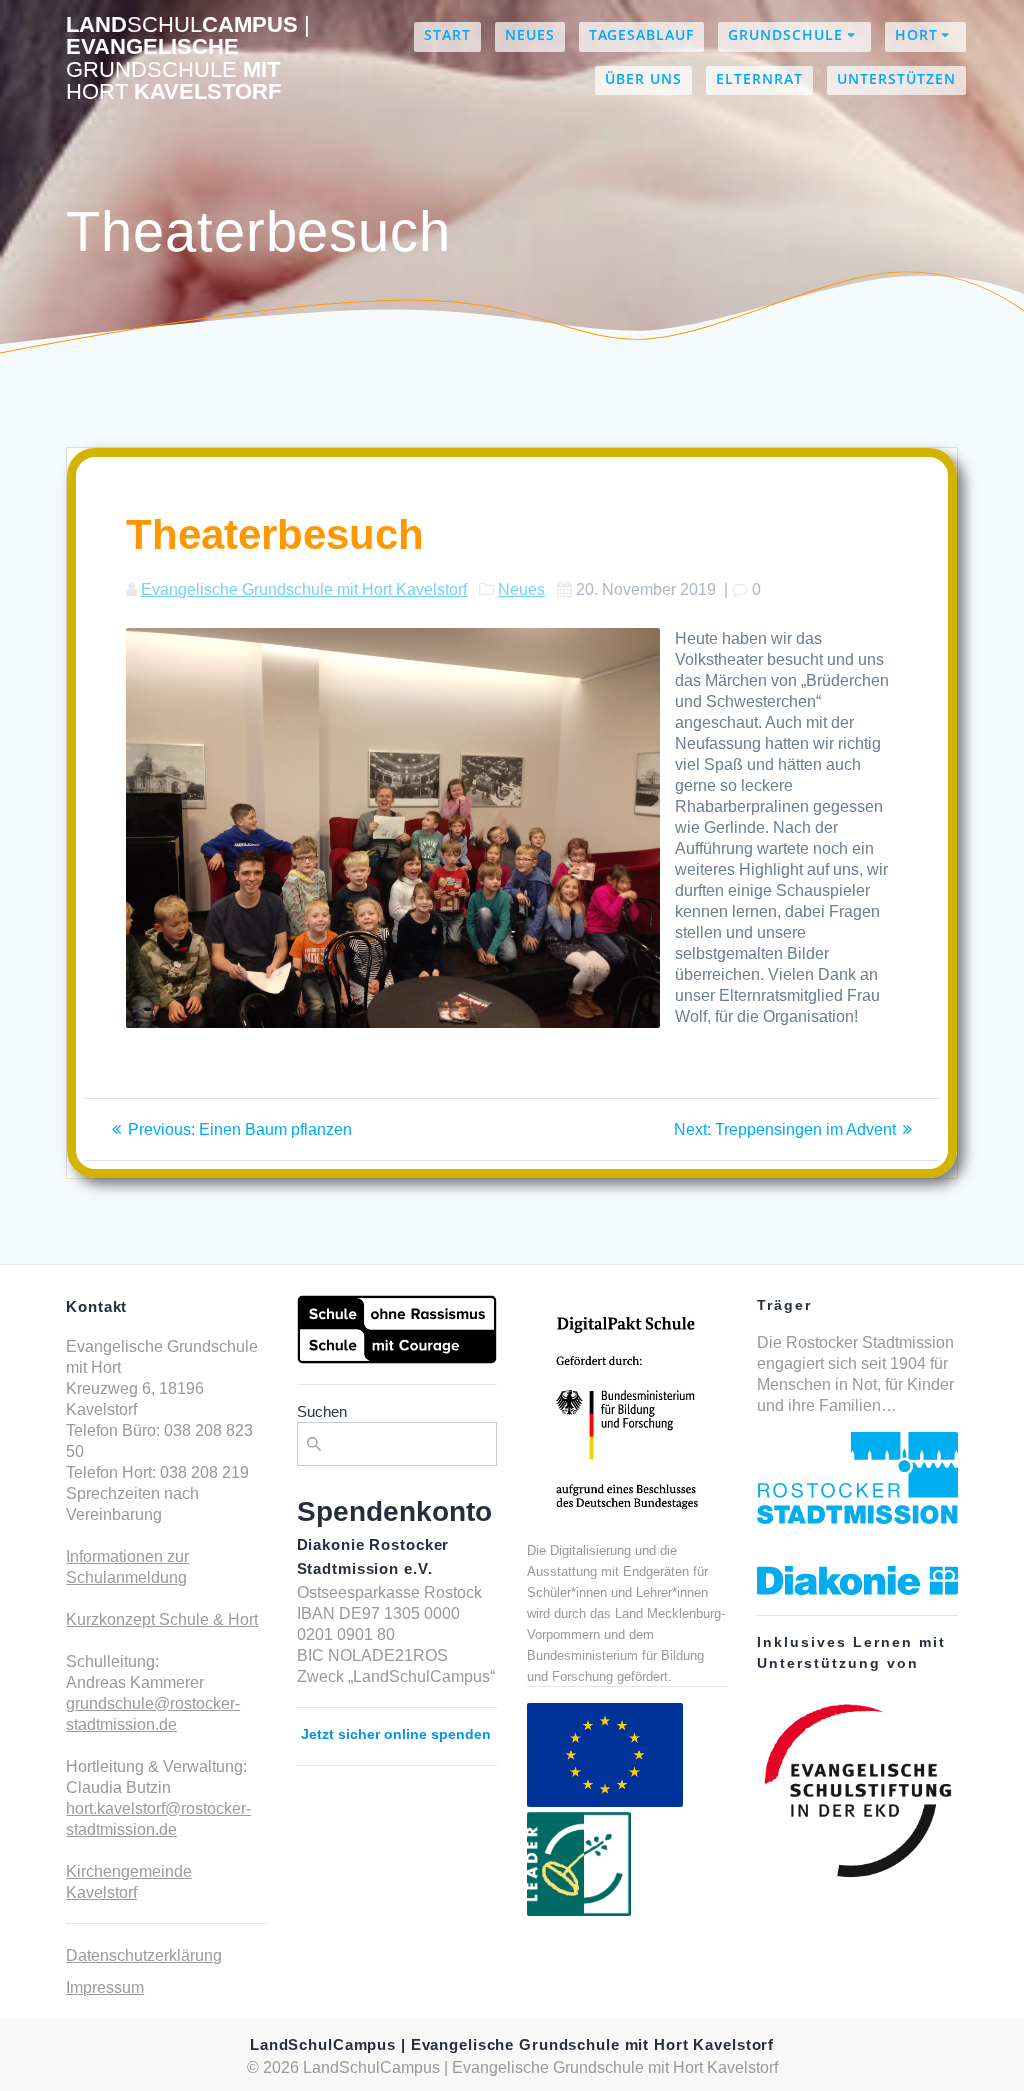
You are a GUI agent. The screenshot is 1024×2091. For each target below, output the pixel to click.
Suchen (322, 1411)
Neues (530, 34)
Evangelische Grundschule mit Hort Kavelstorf (304, 589)
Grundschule (785, 34)
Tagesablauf (641, 34)
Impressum (105, 1987)
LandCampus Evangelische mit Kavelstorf (188, 59)
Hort (916, 34)
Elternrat (759, 78)
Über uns (643, 78)
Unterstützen (896, 78)
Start (447, 34)
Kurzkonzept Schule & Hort (162, 1619)
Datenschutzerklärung (144, 1955)
